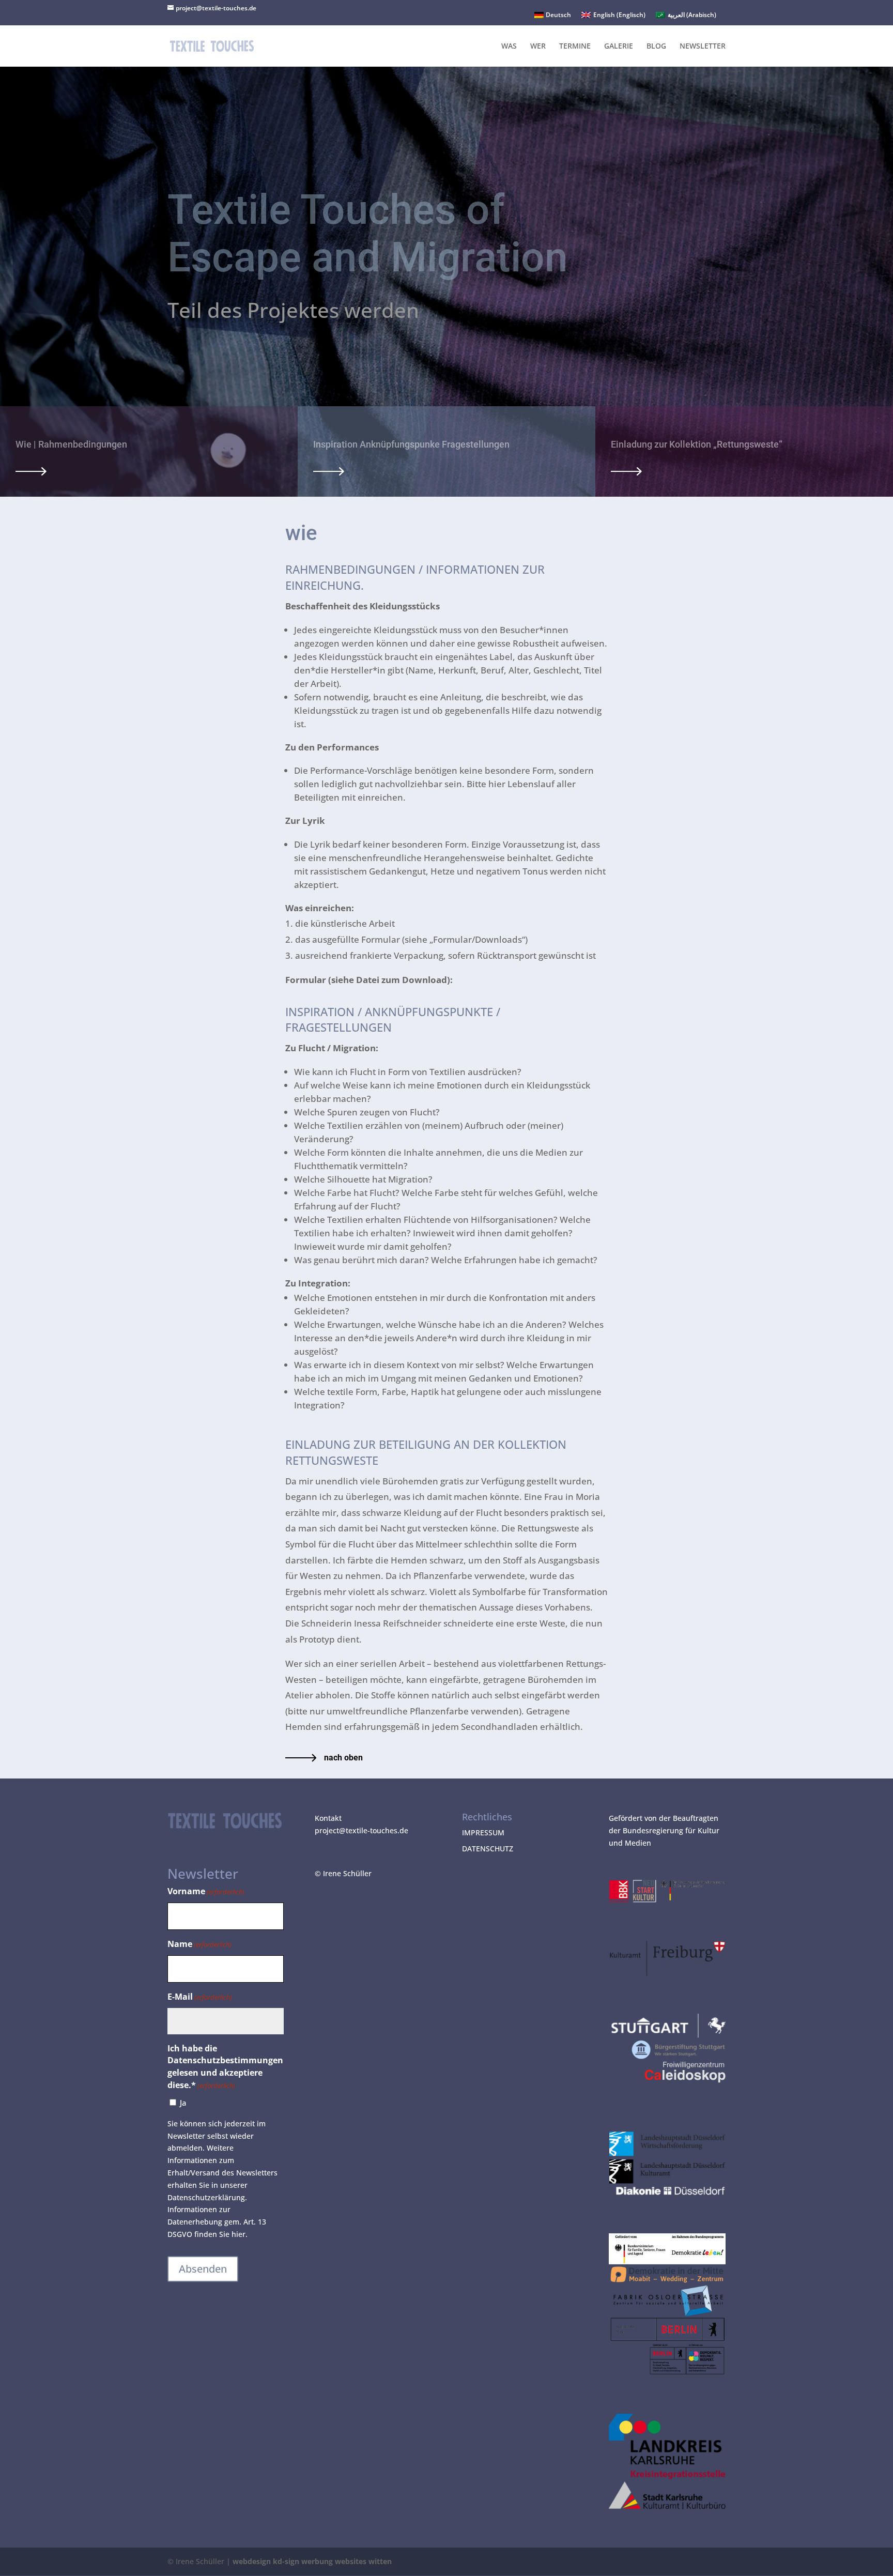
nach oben (343, 1758)
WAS (509, 47)
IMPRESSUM (483, 1833)
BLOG (656, 47)
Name (199, 1944)
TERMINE (575, 47)
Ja (183, 2103)
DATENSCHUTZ (488, 1849)
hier (238, 2234)
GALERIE (619, 47)
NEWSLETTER (703, 47)
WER (538, 47)
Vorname (206, 1891)
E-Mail (200, 1997)
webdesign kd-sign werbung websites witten (312, 2561)
